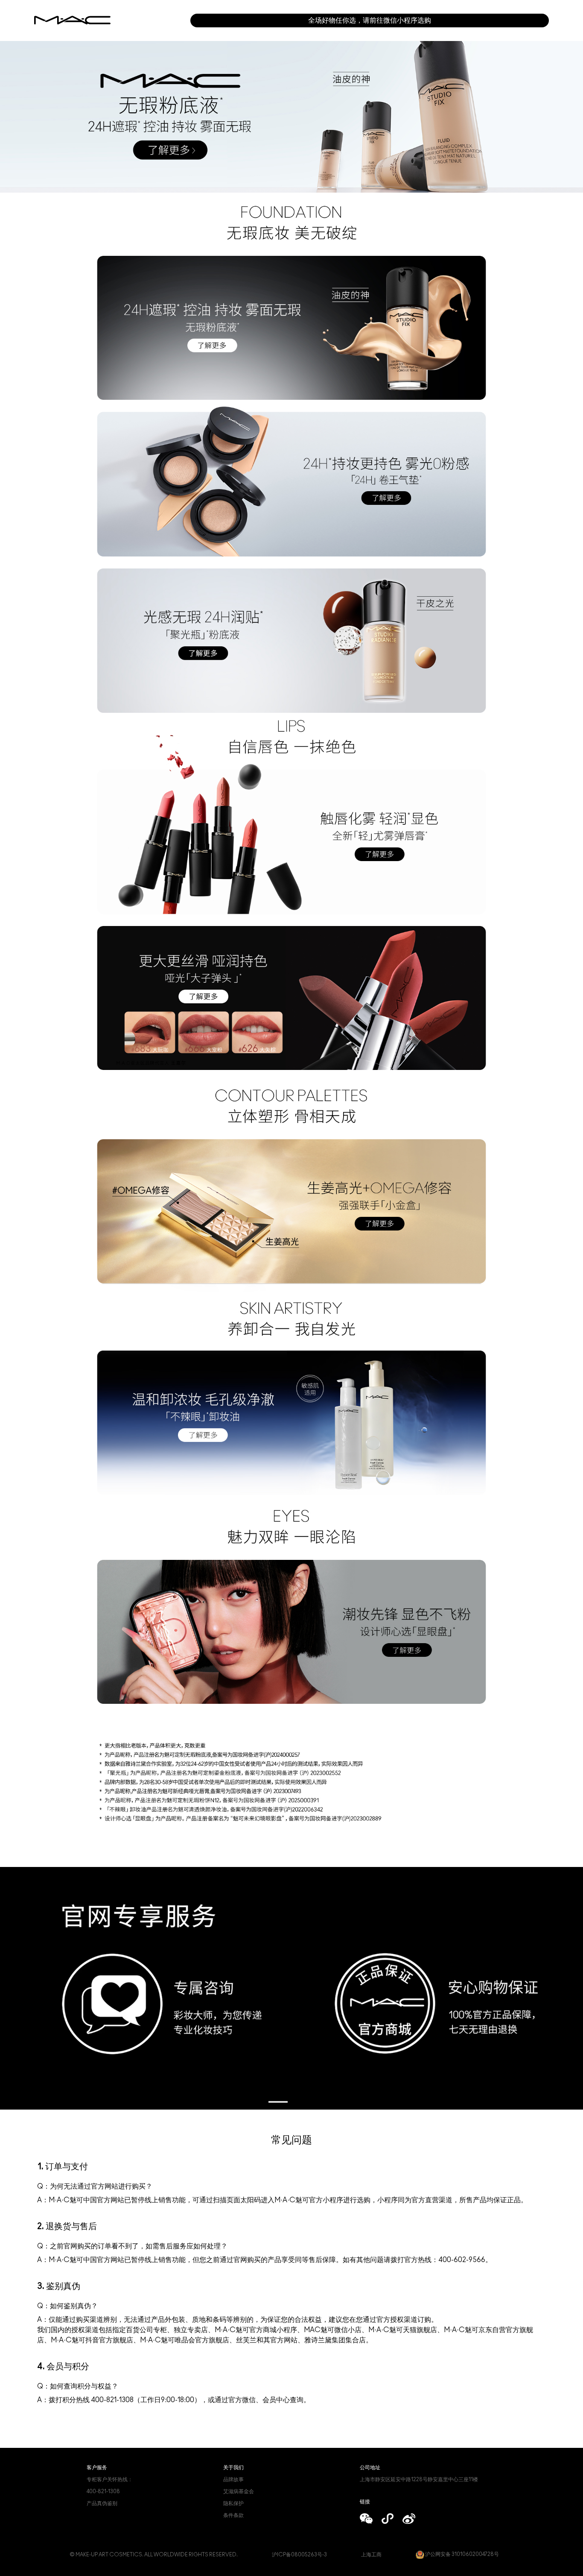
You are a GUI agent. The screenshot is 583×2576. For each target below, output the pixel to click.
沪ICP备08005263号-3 (299, 2555)
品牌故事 (233, 2479)
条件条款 (233, 2515)
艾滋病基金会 (239, 2491)
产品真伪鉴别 (102, 2503)
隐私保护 (233, 2503)
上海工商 (371, 2555)
